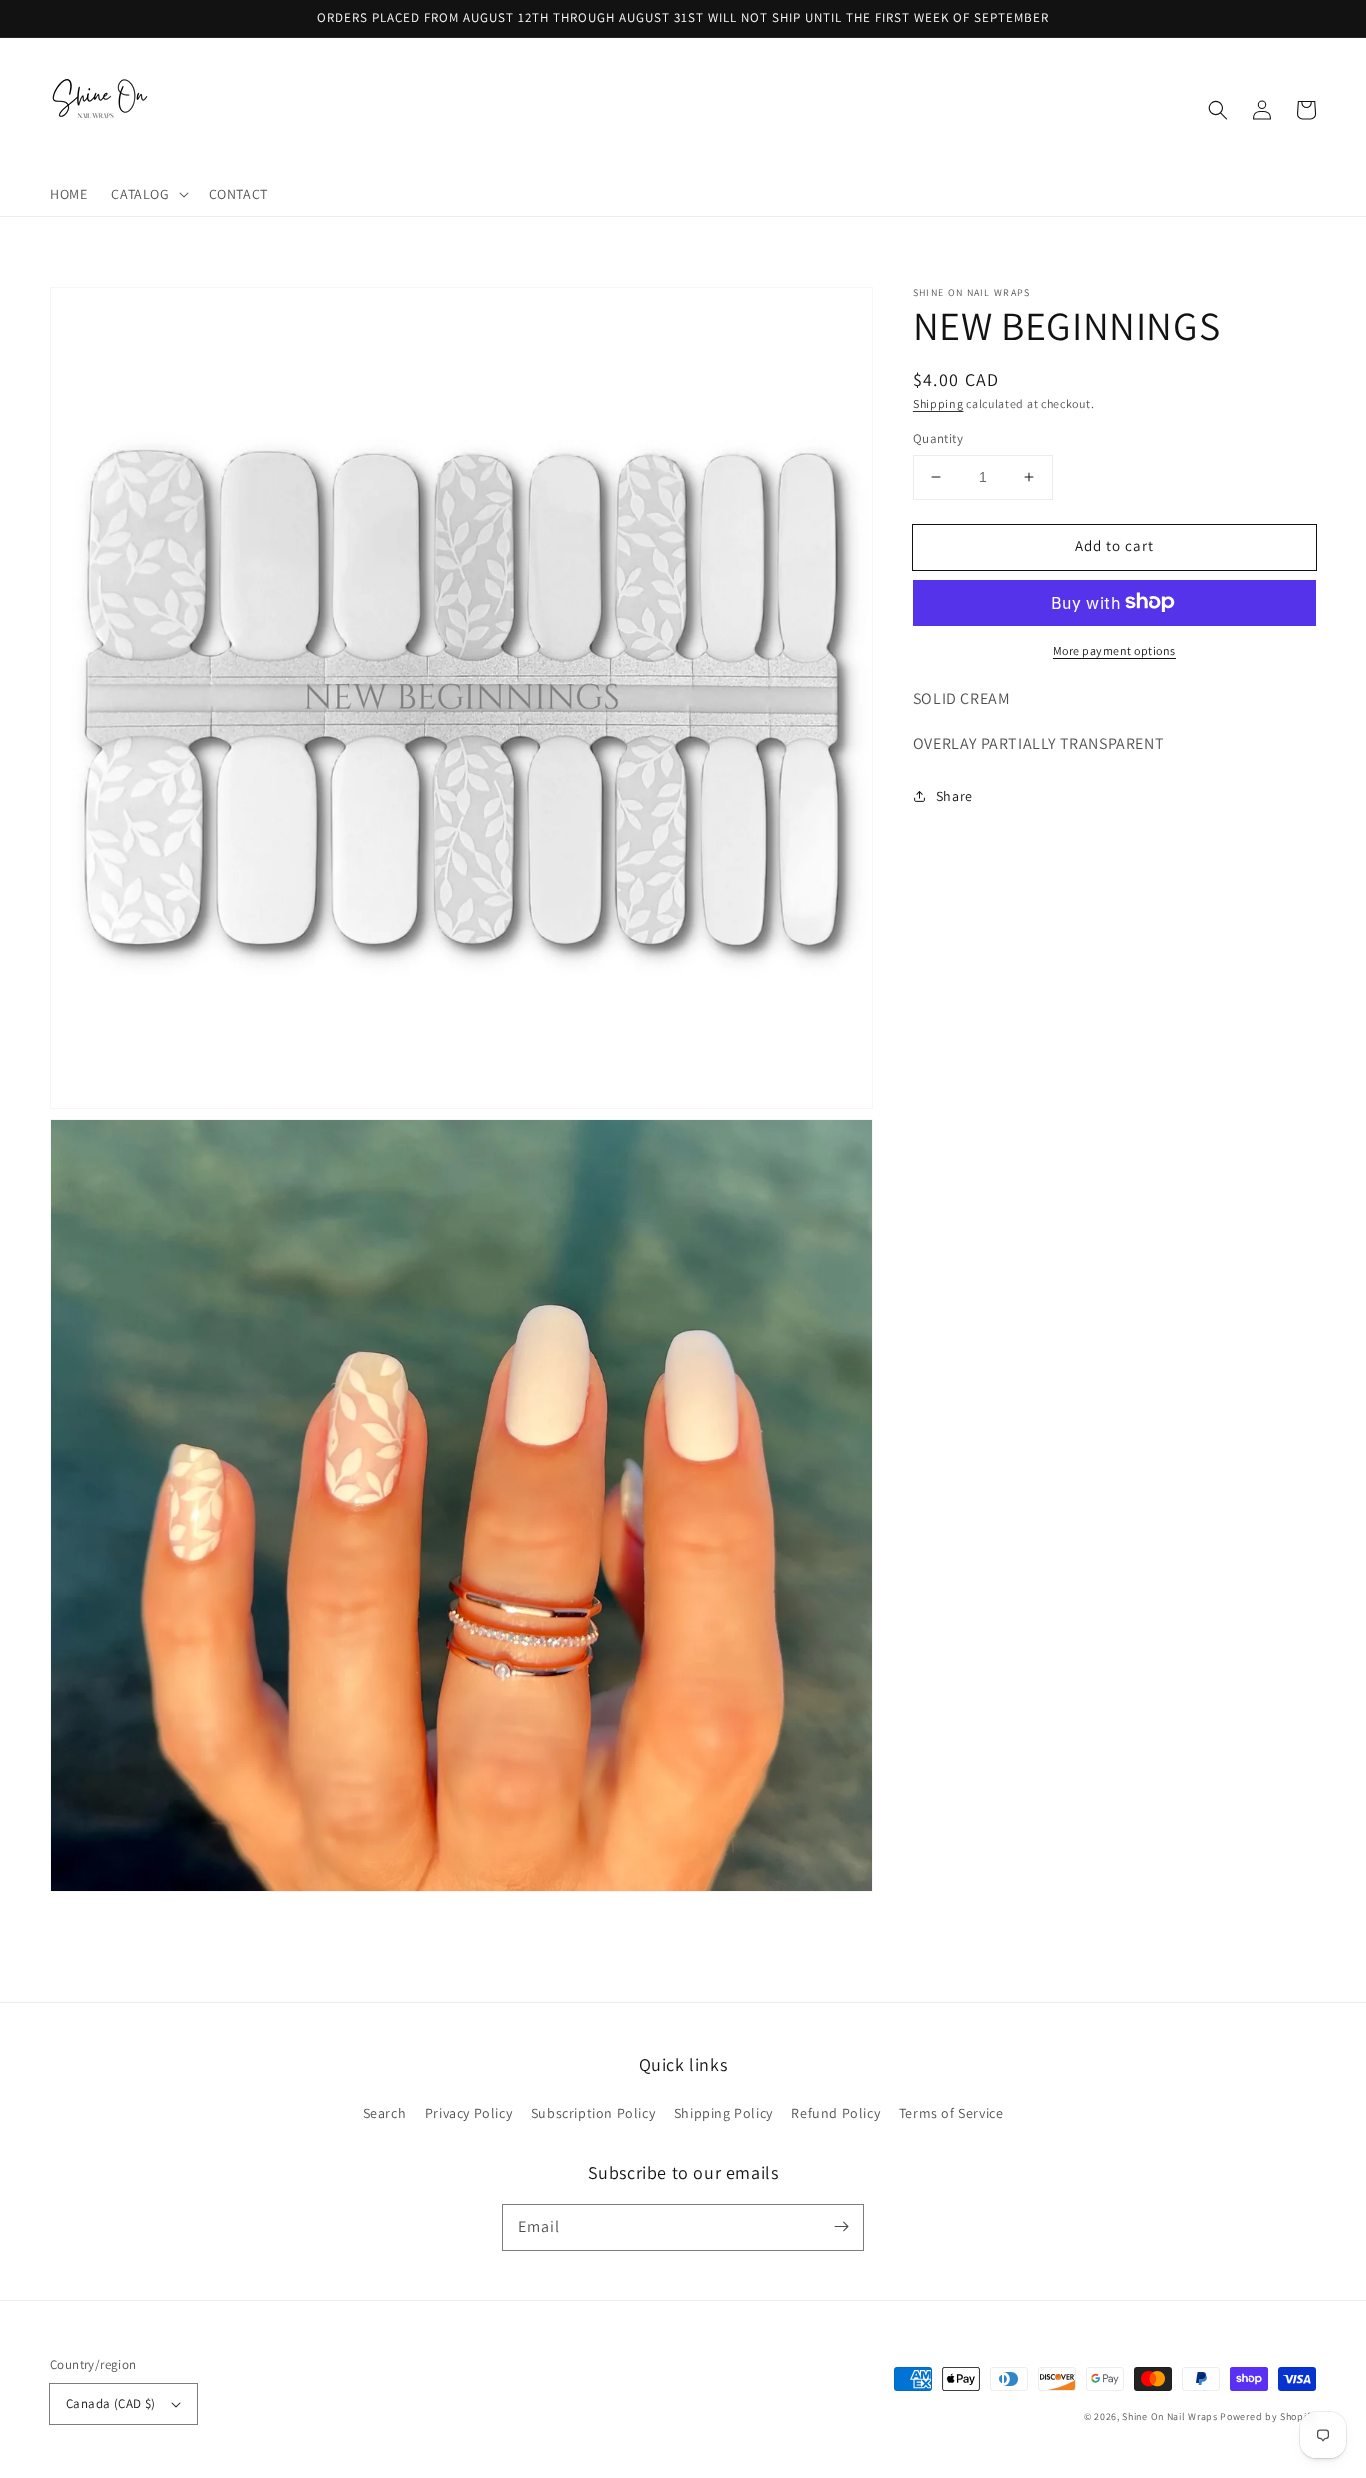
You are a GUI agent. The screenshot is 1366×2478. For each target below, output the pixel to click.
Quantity (938, 438)
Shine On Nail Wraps (1169, 2416)
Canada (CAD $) (111, 2403)
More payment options (1114, 649)
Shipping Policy (723, 2113)
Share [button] (954, 795)
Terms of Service (951, 2113)
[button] (147, 194)
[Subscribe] (841, 2227)
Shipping (938, 403)
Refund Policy (835, 2113)
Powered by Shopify (1268, 2416)
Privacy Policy (468, 2113)
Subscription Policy (593, 2113)
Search (385, 2113)
